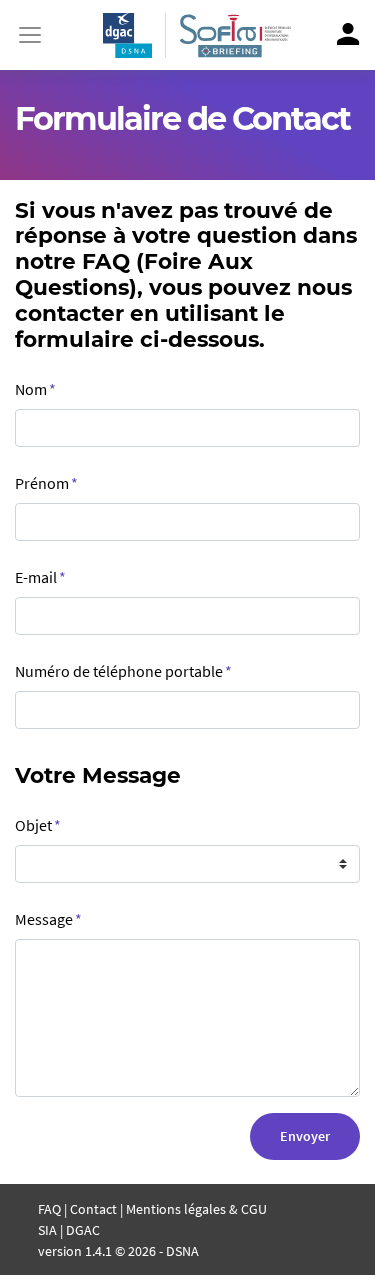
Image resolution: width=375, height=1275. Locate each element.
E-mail (40, 577)
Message (48, 919)
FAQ (49, 1209)
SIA (47, 1230)
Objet (38, 825)
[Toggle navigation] (30, 35)
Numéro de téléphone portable (123, 671)
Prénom (46, 483)
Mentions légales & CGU (196, 1209)
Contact (93, 1209)
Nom (35, 389)
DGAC (83, 1230)
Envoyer (305, 1136)
